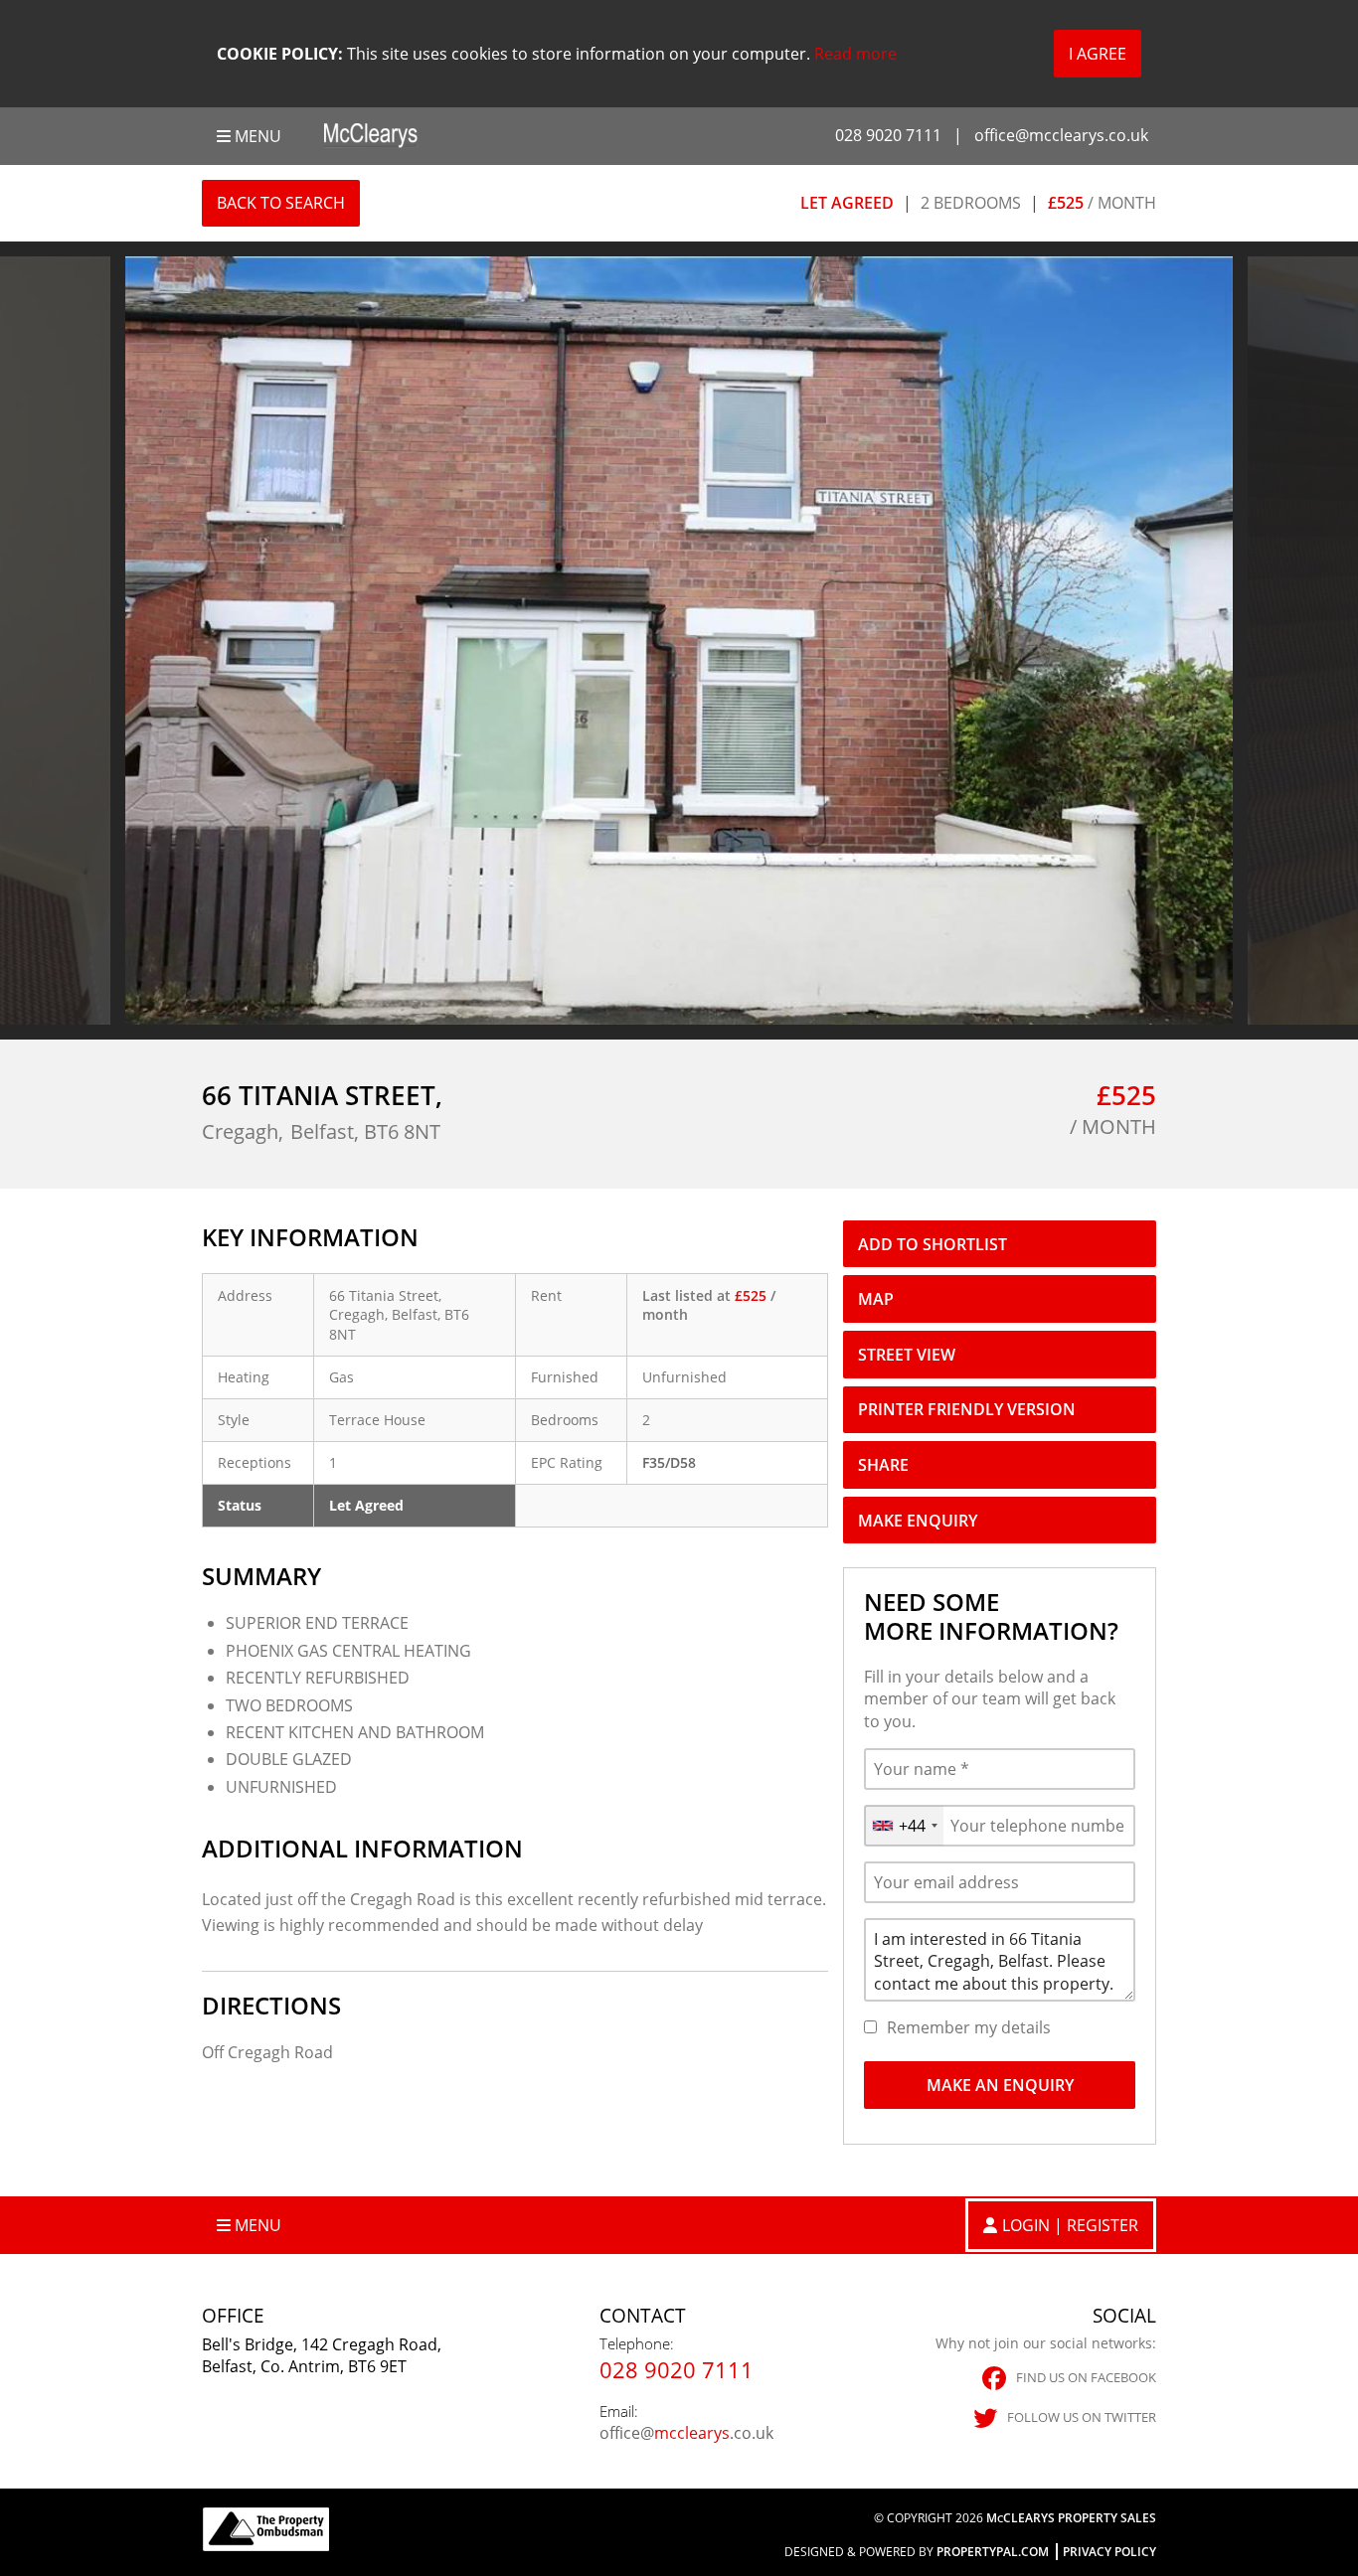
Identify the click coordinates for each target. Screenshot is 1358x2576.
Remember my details (969, 2027)
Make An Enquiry (1000, 2085)
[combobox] (904, 1826)
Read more (855, 54)
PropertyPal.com (993, 2552)
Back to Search (281, 203)
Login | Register (1070, 2225)
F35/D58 (669, 1462)
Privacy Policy (1109, 2552)
